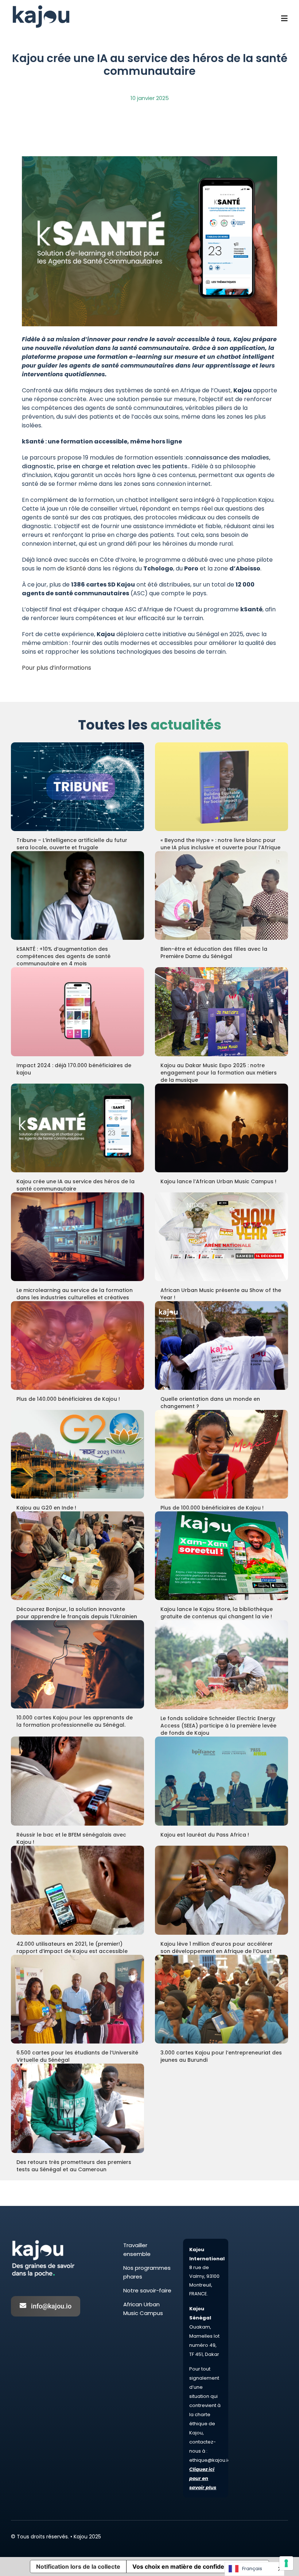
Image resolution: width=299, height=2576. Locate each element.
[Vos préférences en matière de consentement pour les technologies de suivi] (286, 2563)
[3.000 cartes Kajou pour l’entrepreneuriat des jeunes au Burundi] (222, 1999)
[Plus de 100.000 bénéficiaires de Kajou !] (222, 1454)
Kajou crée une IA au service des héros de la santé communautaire (75, 1185)
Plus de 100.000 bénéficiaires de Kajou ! (212, 1508)
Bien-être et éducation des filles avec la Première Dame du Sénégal (214, 953)
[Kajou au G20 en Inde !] (77, 1454)
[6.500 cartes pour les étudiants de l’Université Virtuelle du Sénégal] (77, 1999)
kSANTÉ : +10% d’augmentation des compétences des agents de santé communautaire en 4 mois (63, 956)
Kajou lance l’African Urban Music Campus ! (218, 1181)
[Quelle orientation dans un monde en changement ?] (222, 1345)
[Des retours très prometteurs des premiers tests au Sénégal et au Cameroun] (77, 2108)
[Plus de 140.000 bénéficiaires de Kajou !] (77, 1345)
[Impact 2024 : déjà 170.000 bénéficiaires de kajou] (77, 1012)
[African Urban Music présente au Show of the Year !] (222, 1237)
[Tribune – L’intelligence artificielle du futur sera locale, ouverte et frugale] (77, 787)
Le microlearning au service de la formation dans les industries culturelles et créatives (75, 1294)
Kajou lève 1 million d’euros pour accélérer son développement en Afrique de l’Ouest (217, 1948)
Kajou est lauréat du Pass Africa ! (205, 1835)
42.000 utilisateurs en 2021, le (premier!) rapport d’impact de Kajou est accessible (72, 1948)
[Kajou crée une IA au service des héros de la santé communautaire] (77, 1128)
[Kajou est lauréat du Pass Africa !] (222, 1781)
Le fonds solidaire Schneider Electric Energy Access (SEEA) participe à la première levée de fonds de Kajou (218, 1726)
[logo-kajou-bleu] (41, 6)
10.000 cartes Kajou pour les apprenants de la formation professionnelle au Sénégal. (75, 1721)
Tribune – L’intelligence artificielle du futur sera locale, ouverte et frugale (72, 844)
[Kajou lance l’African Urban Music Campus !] (222, 1128)
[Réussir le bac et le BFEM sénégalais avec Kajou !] (77, 1781)
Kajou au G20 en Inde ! (46, 1508)
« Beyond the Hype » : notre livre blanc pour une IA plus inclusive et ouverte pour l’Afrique (220, 844)
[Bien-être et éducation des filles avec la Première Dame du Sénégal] (222, 895)
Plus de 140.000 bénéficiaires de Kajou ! (68, 1399)
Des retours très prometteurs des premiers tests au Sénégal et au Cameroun (74, 2166)
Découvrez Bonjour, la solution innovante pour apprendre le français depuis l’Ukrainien (77, 1613)
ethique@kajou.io (210, 2460)
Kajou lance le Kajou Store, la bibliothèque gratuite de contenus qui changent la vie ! (217, 1613)
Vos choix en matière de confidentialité (188, 2567)
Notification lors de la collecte (78, 2567)
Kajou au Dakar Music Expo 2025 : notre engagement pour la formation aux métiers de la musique (219, 1073)
